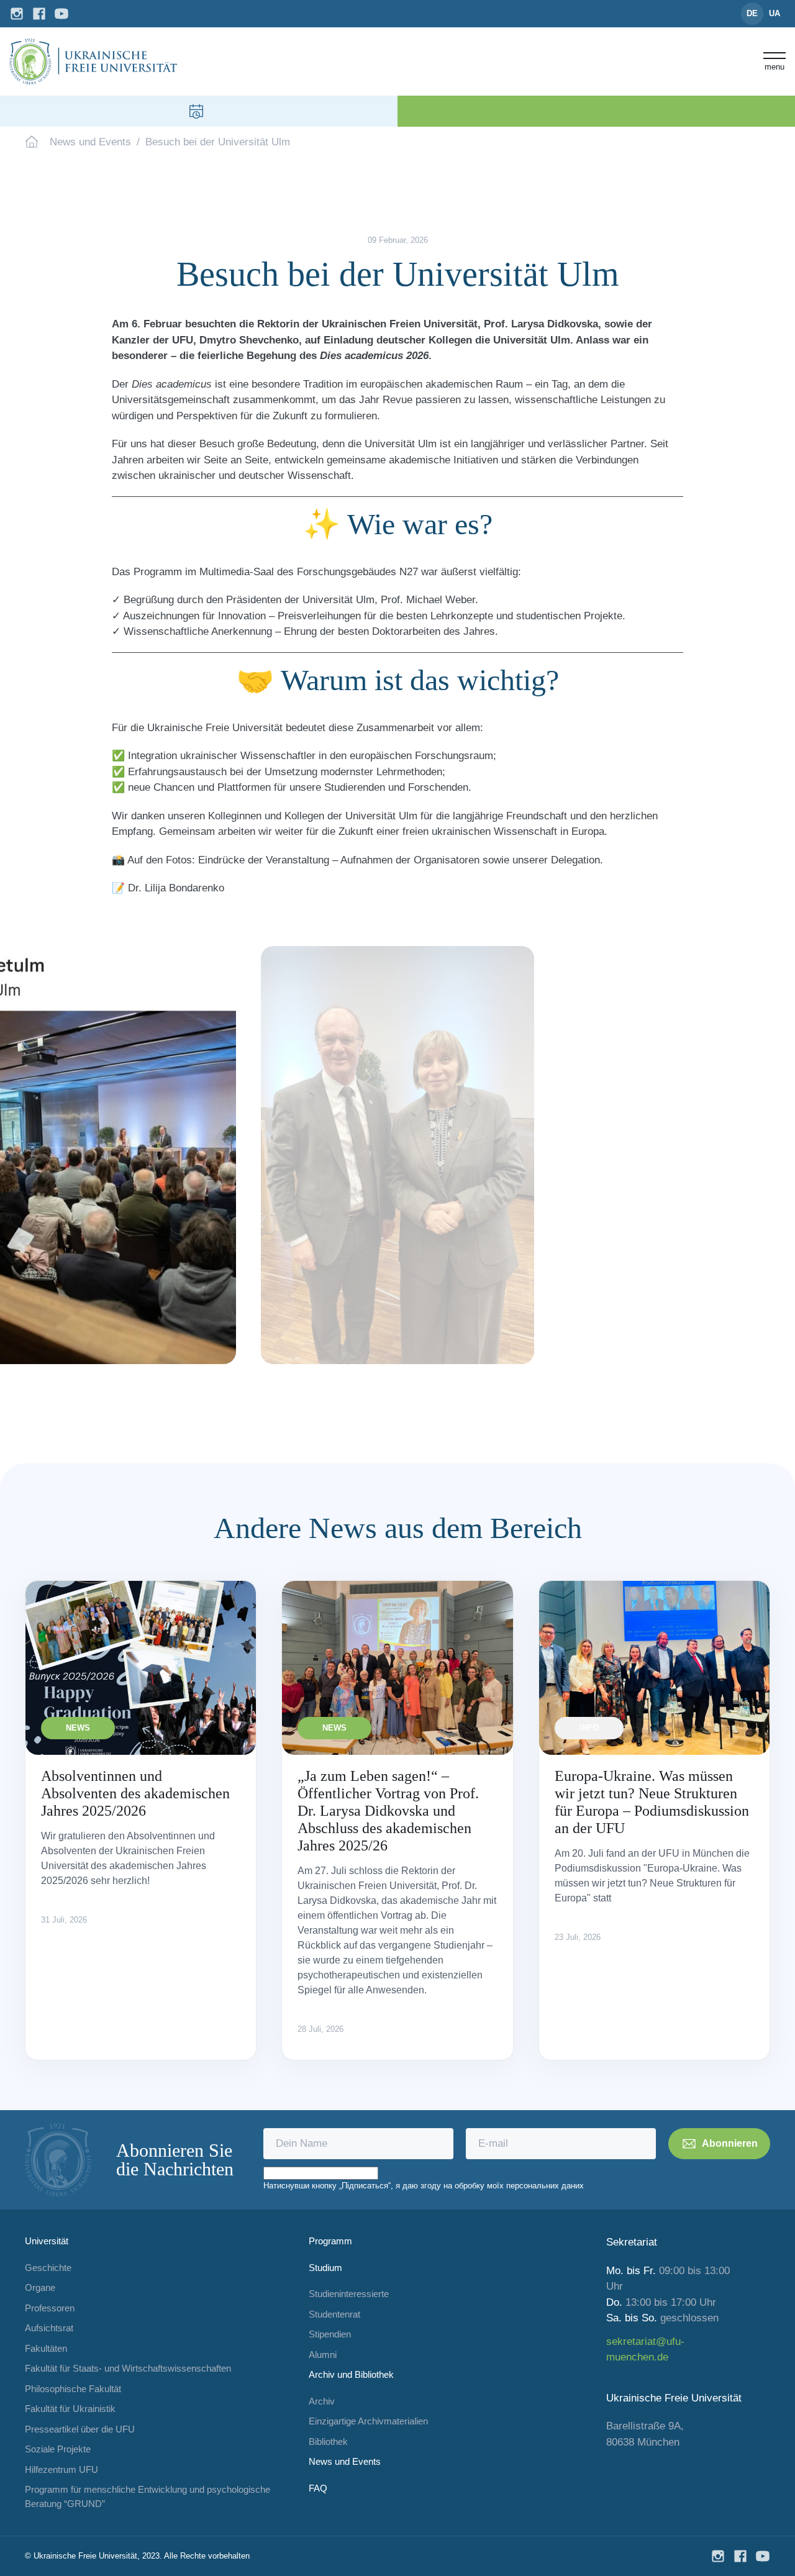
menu (775, 66)
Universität (47, 2241)
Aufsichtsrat (49, 2328)
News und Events (90, 142)
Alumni (323, 2355)
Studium (325, 2268)
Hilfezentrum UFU (61, 2469)
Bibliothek (328, 2442)
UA (775, 13)
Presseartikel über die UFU (80, 2429)
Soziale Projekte (58, 2449)
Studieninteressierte (349, 2294)
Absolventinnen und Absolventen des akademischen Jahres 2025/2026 (135, 1793)
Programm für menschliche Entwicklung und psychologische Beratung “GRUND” (148, 2496)
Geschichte (48, 2268)
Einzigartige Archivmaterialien (368, 2421)
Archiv (322, 2401)
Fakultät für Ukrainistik (70, 2409)
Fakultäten (46, 2348)
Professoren (50, 2308)
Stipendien (330, 2334)
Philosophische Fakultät (73, 2389)
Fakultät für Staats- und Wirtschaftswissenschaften (128, 2368)
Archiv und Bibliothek (351, 2374)
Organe (40, 2287)
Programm (330, 2241)
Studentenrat (334, 2314)
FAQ (318, 2488)
